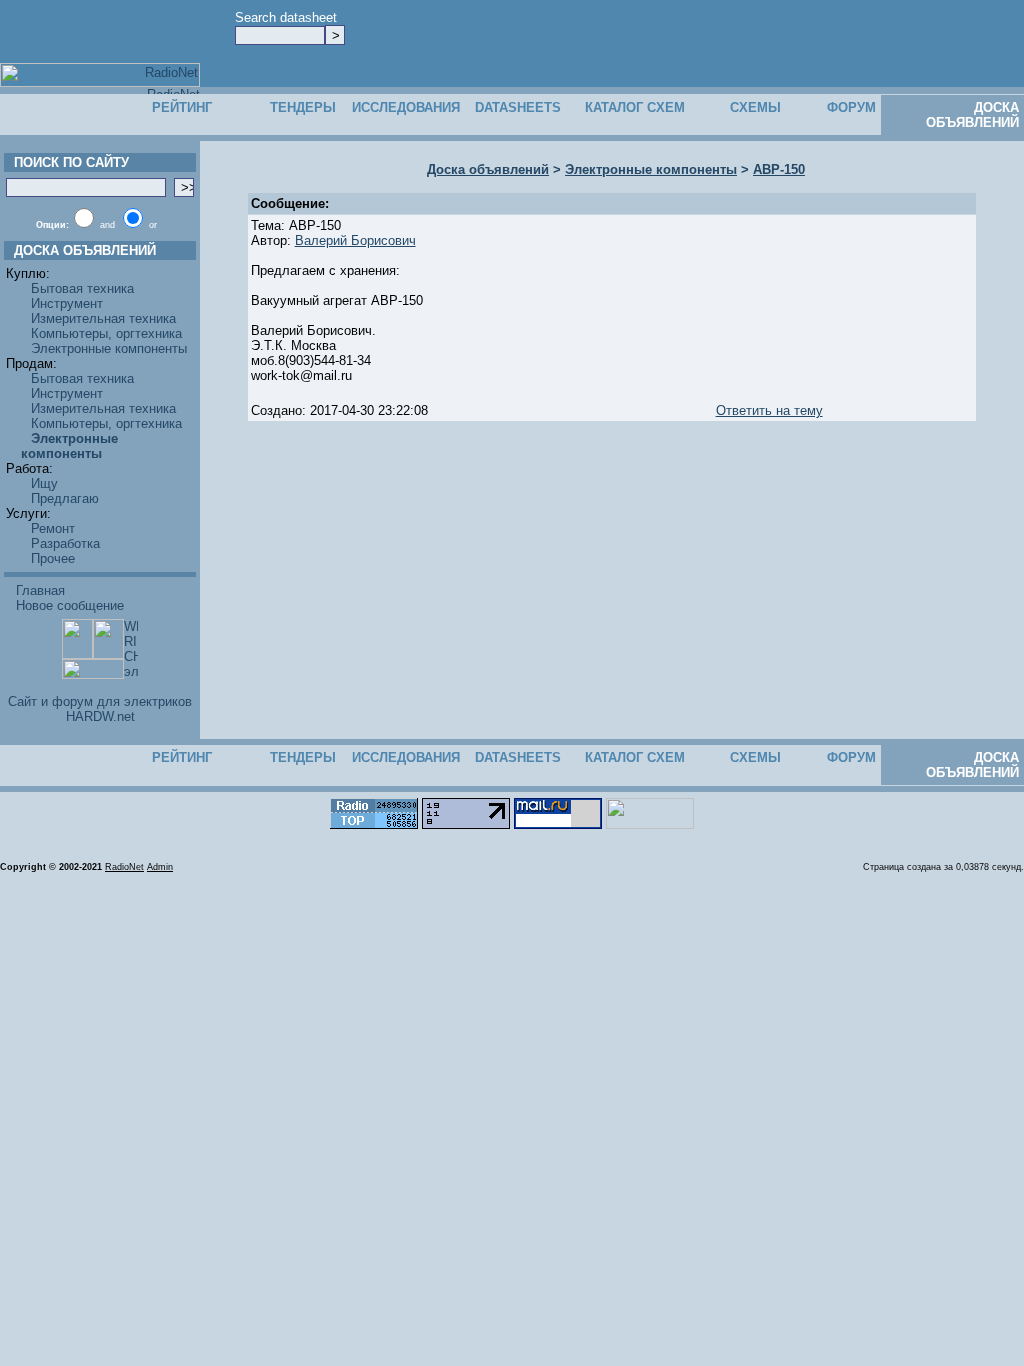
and (107, 225)
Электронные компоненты (109, 348)
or (153, 225)
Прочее (53, 558)
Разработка (65, 543)
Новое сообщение (70, 605)
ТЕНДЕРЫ (303, 107)
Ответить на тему (769, 410)
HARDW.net (100, 716)
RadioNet (124, 867)
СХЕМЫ (755, 107)
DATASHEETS (518, 107)
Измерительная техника (103, 318)
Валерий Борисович (355, 240)
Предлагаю (65, 498)
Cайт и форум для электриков (100, 701)
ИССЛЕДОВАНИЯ (406, 107)
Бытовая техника (82, 288)
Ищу (44, 483)
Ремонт (53, 528)
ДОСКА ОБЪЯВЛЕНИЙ (972, 115)
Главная (40, 590)
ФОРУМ (851, 107)
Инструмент (67, 303)
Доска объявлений (488, 169)
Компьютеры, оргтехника (106, 333)
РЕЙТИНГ (182, 107)
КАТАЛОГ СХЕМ (635, 107)
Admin (160, 867)
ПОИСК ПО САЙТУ (67, 162)
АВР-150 (779, 169)
